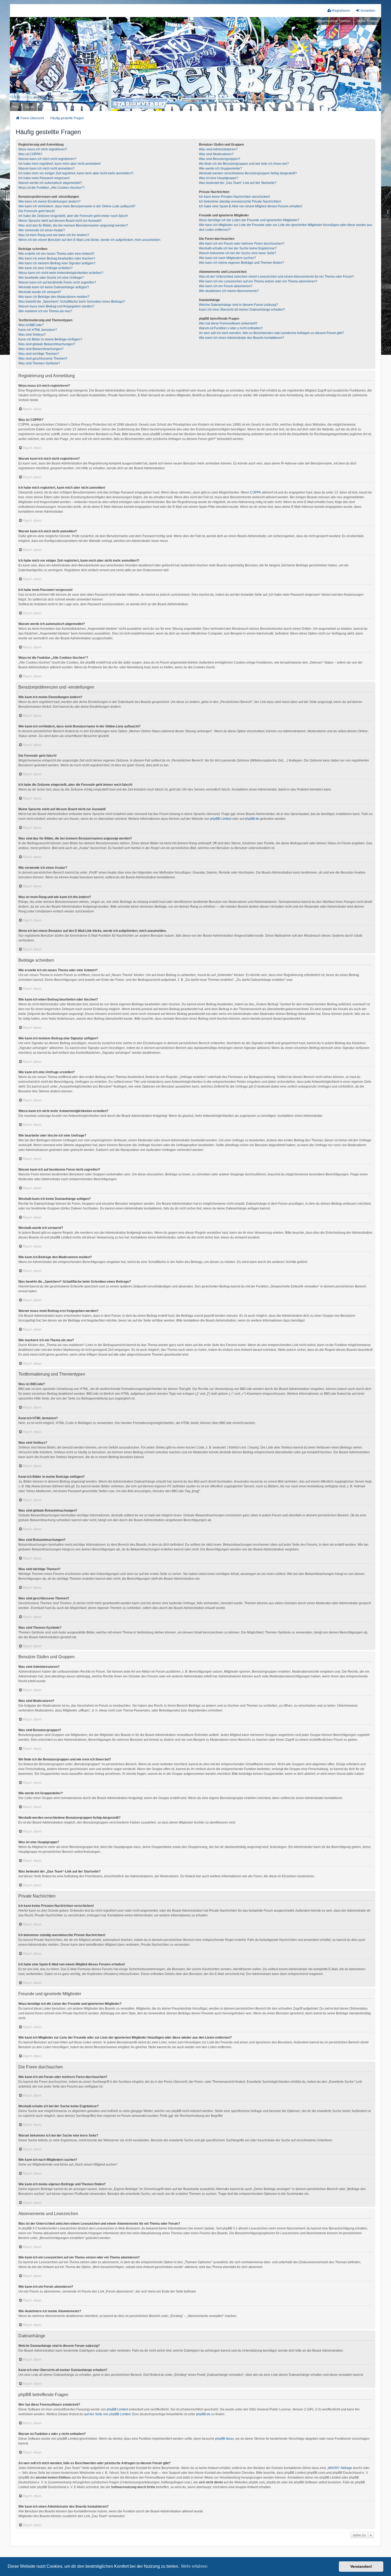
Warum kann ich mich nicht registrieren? (47, 159)
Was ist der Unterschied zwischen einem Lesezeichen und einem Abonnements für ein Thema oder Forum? (276, 277)
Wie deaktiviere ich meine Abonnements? (229, 291)
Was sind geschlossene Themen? (43, 359)
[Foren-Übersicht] (195, 64)
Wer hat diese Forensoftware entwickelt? (228, 323)
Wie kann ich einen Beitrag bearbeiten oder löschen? (57, 258)
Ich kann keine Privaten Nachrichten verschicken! (234, 197)
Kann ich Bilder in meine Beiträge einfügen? (50, 339)
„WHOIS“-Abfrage (340, 2468)
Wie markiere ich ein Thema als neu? (45, 311)
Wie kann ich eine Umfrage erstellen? (45, 268)
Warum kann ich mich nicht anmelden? (46, 168)
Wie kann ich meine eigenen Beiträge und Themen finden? (242, 263)
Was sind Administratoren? (218, 149)
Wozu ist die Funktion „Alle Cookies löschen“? (51, 188)
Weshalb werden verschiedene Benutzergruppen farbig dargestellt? (248, 173)
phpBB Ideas (224, 2439)
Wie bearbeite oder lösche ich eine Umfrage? (51, 278)
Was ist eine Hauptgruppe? (219, 178)
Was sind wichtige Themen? (39, 354)
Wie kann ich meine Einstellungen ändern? (49, 201)
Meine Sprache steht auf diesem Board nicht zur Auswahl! (60, 221)
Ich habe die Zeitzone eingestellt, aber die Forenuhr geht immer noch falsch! (73, 216)
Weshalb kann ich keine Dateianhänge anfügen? (54, 287)
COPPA (255, 492)
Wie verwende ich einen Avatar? (42, 230)
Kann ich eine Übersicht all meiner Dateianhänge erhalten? (242, 310)
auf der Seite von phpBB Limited (107, 2414)
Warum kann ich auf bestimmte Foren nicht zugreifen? (57, 282)
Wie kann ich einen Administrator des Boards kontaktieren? (242, 338)
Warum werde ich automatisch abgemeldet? (50, 183)
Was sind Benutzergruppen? (220, 159)
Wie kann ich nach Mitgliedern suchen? (227, 258)
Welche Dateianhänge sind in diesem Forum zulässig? (238, 305)
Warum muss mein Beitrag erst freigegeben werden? (56, 306)
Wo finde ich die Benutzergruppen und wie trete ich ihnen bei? (244, 164)
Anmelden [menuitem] (368, 11)
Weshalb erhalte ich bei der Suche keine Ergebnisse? (238, 248)
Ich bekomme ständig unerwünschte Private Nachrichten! (240, 201)
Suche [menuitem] (30, 107)
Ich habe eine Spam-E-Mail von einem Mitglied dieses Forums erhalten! (251, 206)
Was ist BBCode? (31, 325)
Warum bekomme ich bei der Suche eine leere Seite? (238, 253)
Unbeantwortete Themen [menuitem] (333, 21)
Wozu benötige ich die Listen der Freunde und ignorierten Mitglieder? (249, 220)
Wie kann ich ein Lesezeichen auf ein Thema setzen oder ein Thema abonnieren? (258, 281)
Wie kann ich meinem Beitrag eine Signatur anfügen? (57, 263)
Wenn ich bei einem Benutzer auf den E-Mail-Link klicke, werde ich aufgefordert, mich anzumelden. (90, 240)
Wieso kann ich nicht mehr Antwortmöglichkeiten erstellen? (61, 273)
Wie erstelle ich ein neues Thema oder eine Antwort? (56, 254)
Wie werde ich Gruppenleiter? (221, 168)
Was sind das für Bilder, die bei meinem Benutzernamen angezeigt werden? (73, 225)
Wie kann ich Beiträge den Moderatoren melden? (54, 297)
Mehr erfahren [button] (194, 2566)
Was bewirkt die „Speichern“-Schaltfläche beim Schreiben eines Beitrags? (72, 302)
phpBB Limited (221, 819)
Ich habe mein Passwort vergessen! (44, 178)
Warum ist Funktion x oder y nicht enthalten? (231, 328)
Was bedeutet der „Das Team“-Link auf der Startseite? (238, 183)
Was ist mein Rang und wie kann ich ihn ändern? (54, 235)
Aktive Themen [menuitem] (368, 21)
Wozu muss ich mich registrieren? (43, 149)
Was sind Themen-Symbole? (39, 363)
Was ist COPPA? (30, 154)
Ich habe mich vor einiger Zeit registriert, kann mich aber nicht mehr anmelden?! (76, 173)
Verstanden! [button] (361, 2566)
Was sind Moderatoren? (216, 154)
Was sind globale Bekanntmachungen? (47, 344)
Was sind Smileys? (32, 335)
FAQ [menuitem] (16, 107)
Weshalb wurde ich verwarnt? (40, 292)
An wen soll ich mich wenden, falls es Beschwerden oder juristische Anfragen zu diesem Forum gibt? (271, 333)
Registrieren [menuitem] (341, 11)
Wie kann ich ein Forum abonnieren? (226, 286)
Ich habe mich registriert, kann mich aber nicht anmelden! (60, 164)
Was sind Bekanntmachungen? (41, 349)
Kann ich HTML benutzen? (38, 330)
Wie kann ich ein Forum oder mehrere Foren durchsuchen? (242, 244)
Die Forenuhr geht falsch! (37, 211)
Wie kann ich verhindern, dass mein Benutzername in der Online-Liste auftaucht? (77, 206)
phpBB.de (252, 819)
